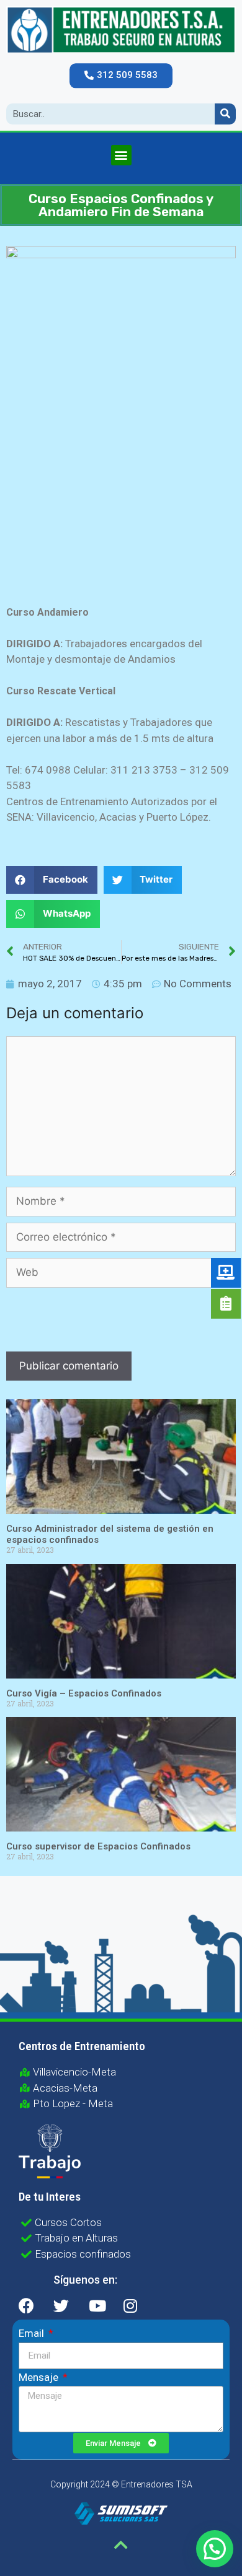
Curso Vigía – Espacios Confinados (84, 1693)
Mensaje (40, 2377)
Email (33, 2333)
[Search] (225, 114)
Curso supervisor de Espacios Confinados (98, 1846)
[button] (121, 76)
